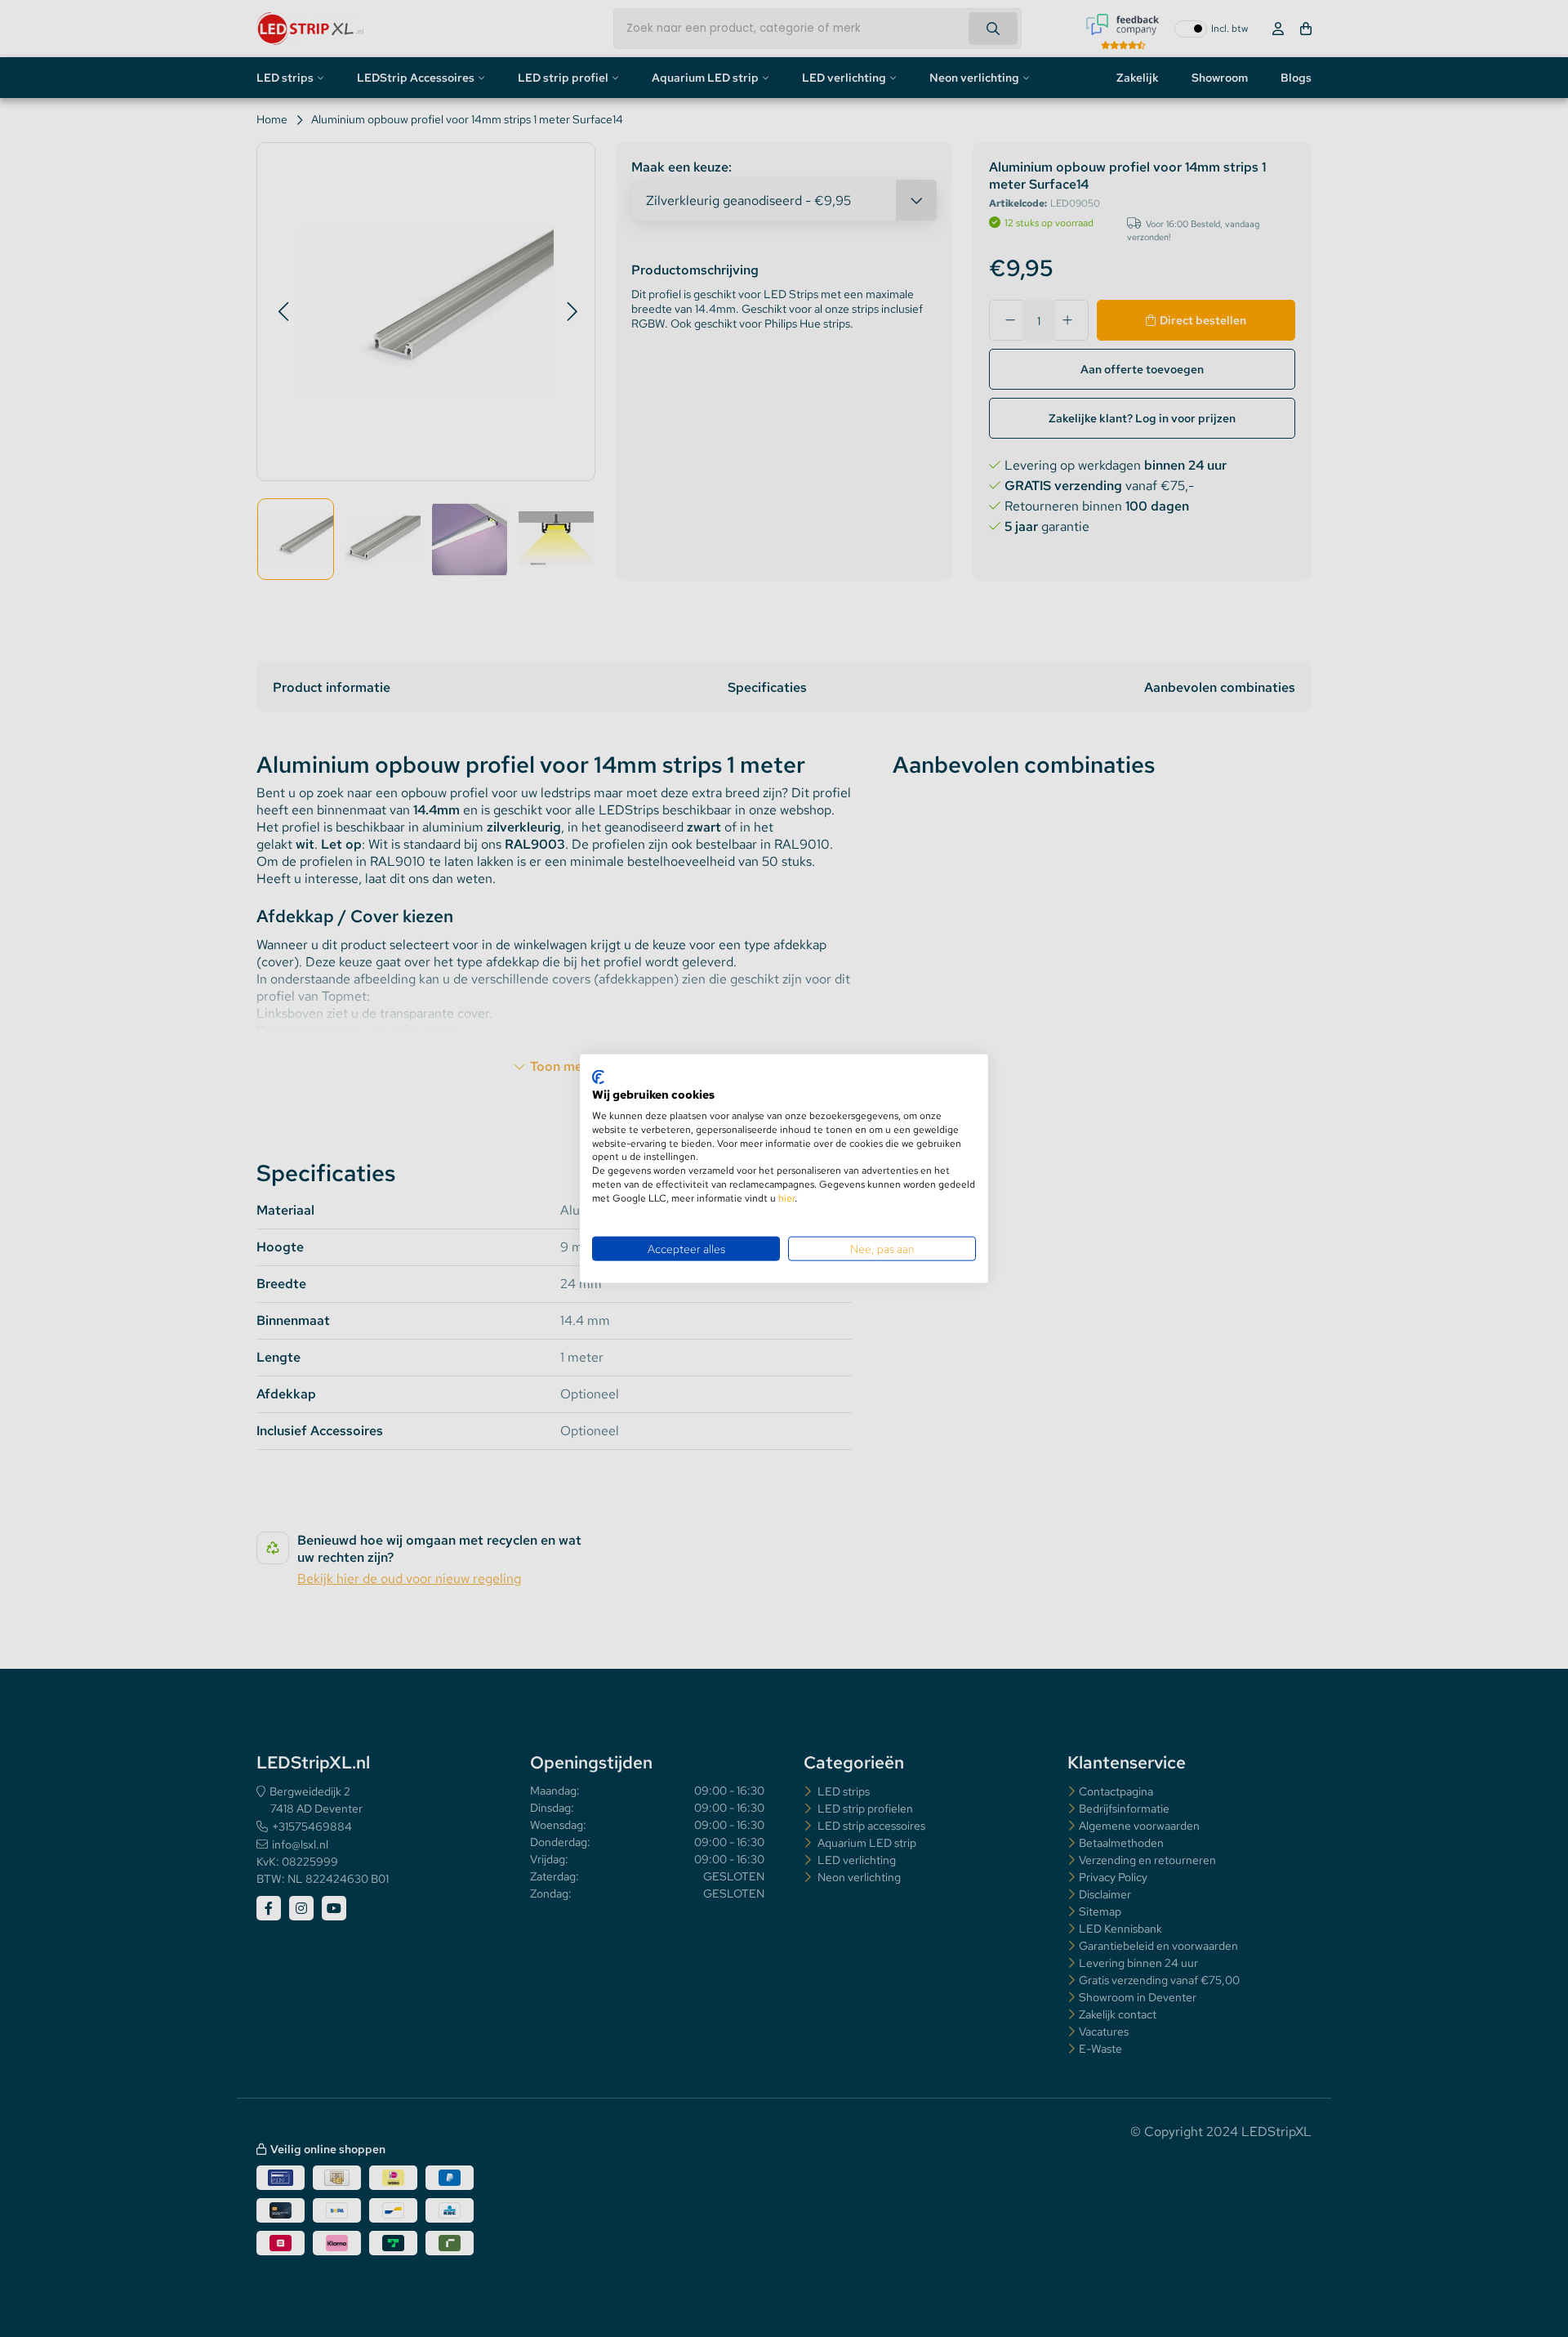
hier (786, 1197)
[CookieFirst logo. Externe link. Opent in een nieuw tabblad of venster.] (598, 1077)
